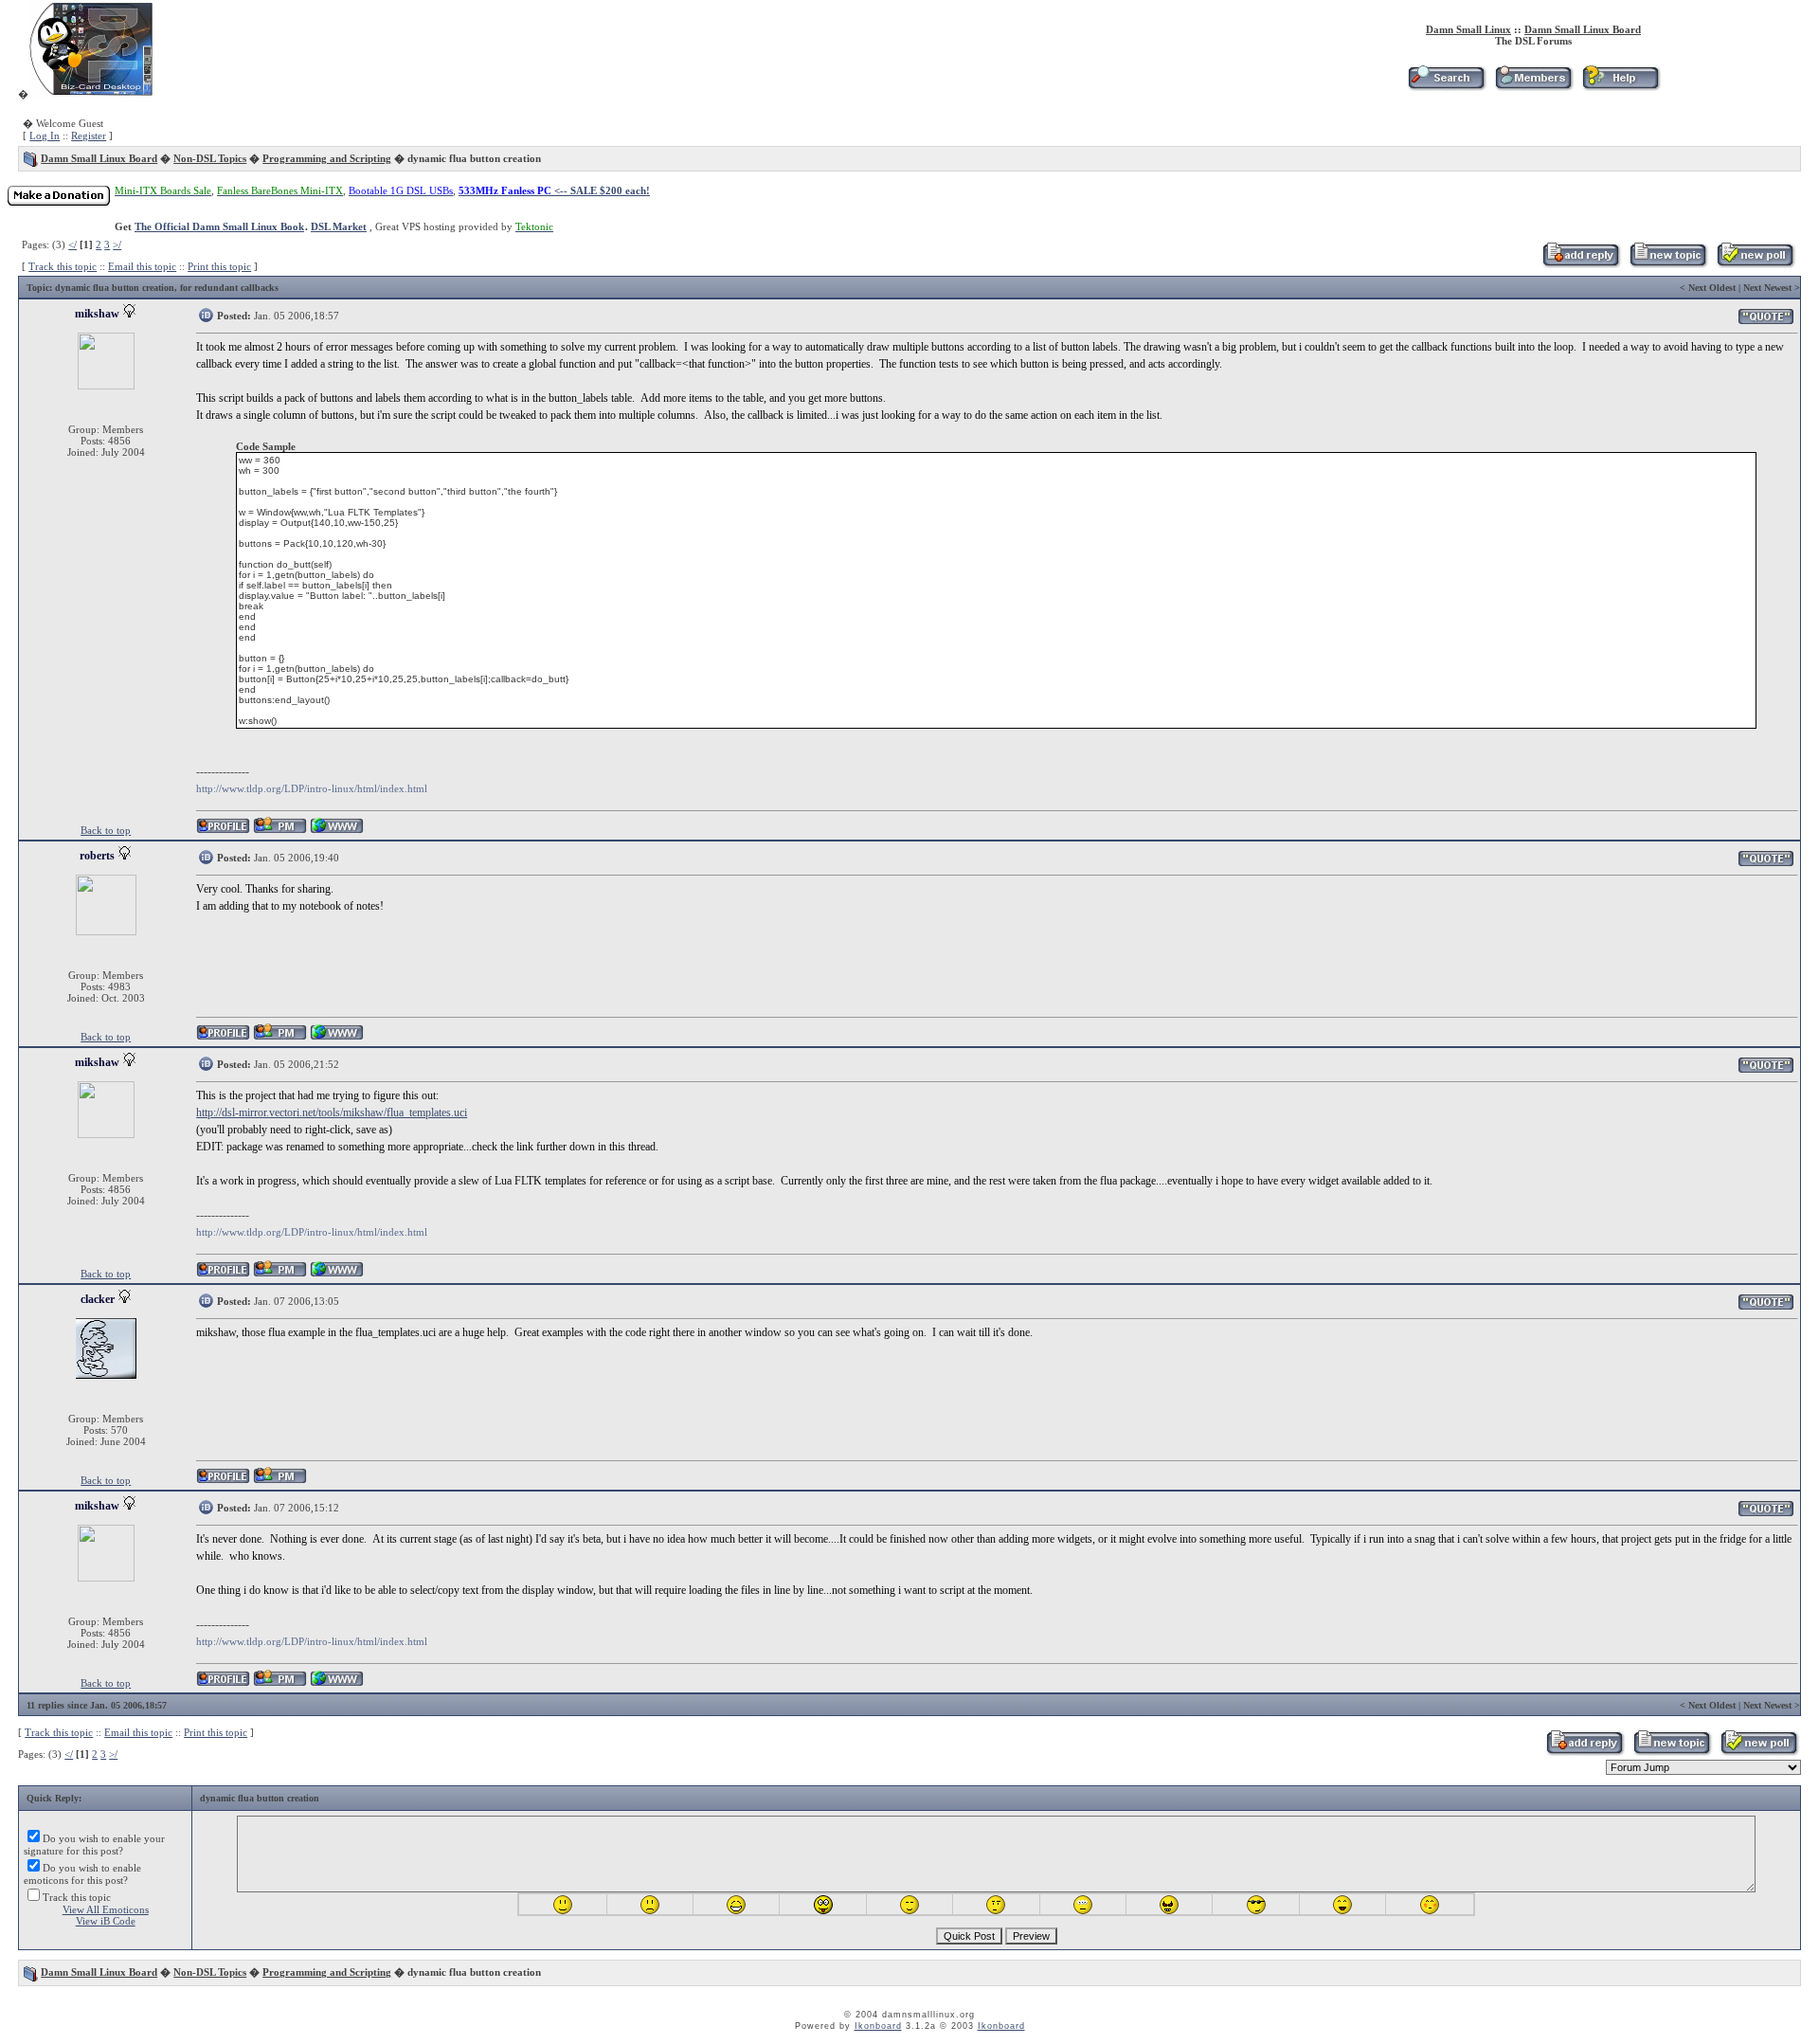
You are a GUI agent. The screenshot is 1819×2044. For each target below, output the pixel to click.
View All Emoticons (106, 1909)
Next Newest (1767, 288)
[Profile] (223, 831)
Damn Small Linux (1468, 29)
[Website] (337, 831)
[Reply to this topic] (1581, 264)
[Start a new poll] (1755, 264)
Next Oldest (1712, 288)
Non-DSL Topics (210, 158)
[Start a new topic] (1668, 264)
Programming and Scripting (327, 158)
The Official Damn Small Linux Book (219, 226)
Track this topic (63, 266)
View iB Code (106, 1921)
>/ (117, 244)
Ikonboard (878, 2026)
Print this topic (219, 266)
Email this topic (142, 266)
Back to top (106, 830)
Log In (45, 136)
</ (72, 244)
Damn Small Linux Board (1583, 29)
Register (89, 136)
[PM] (280, 831)
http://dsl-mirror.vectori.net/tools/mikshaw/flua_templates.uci (332, 1112)
